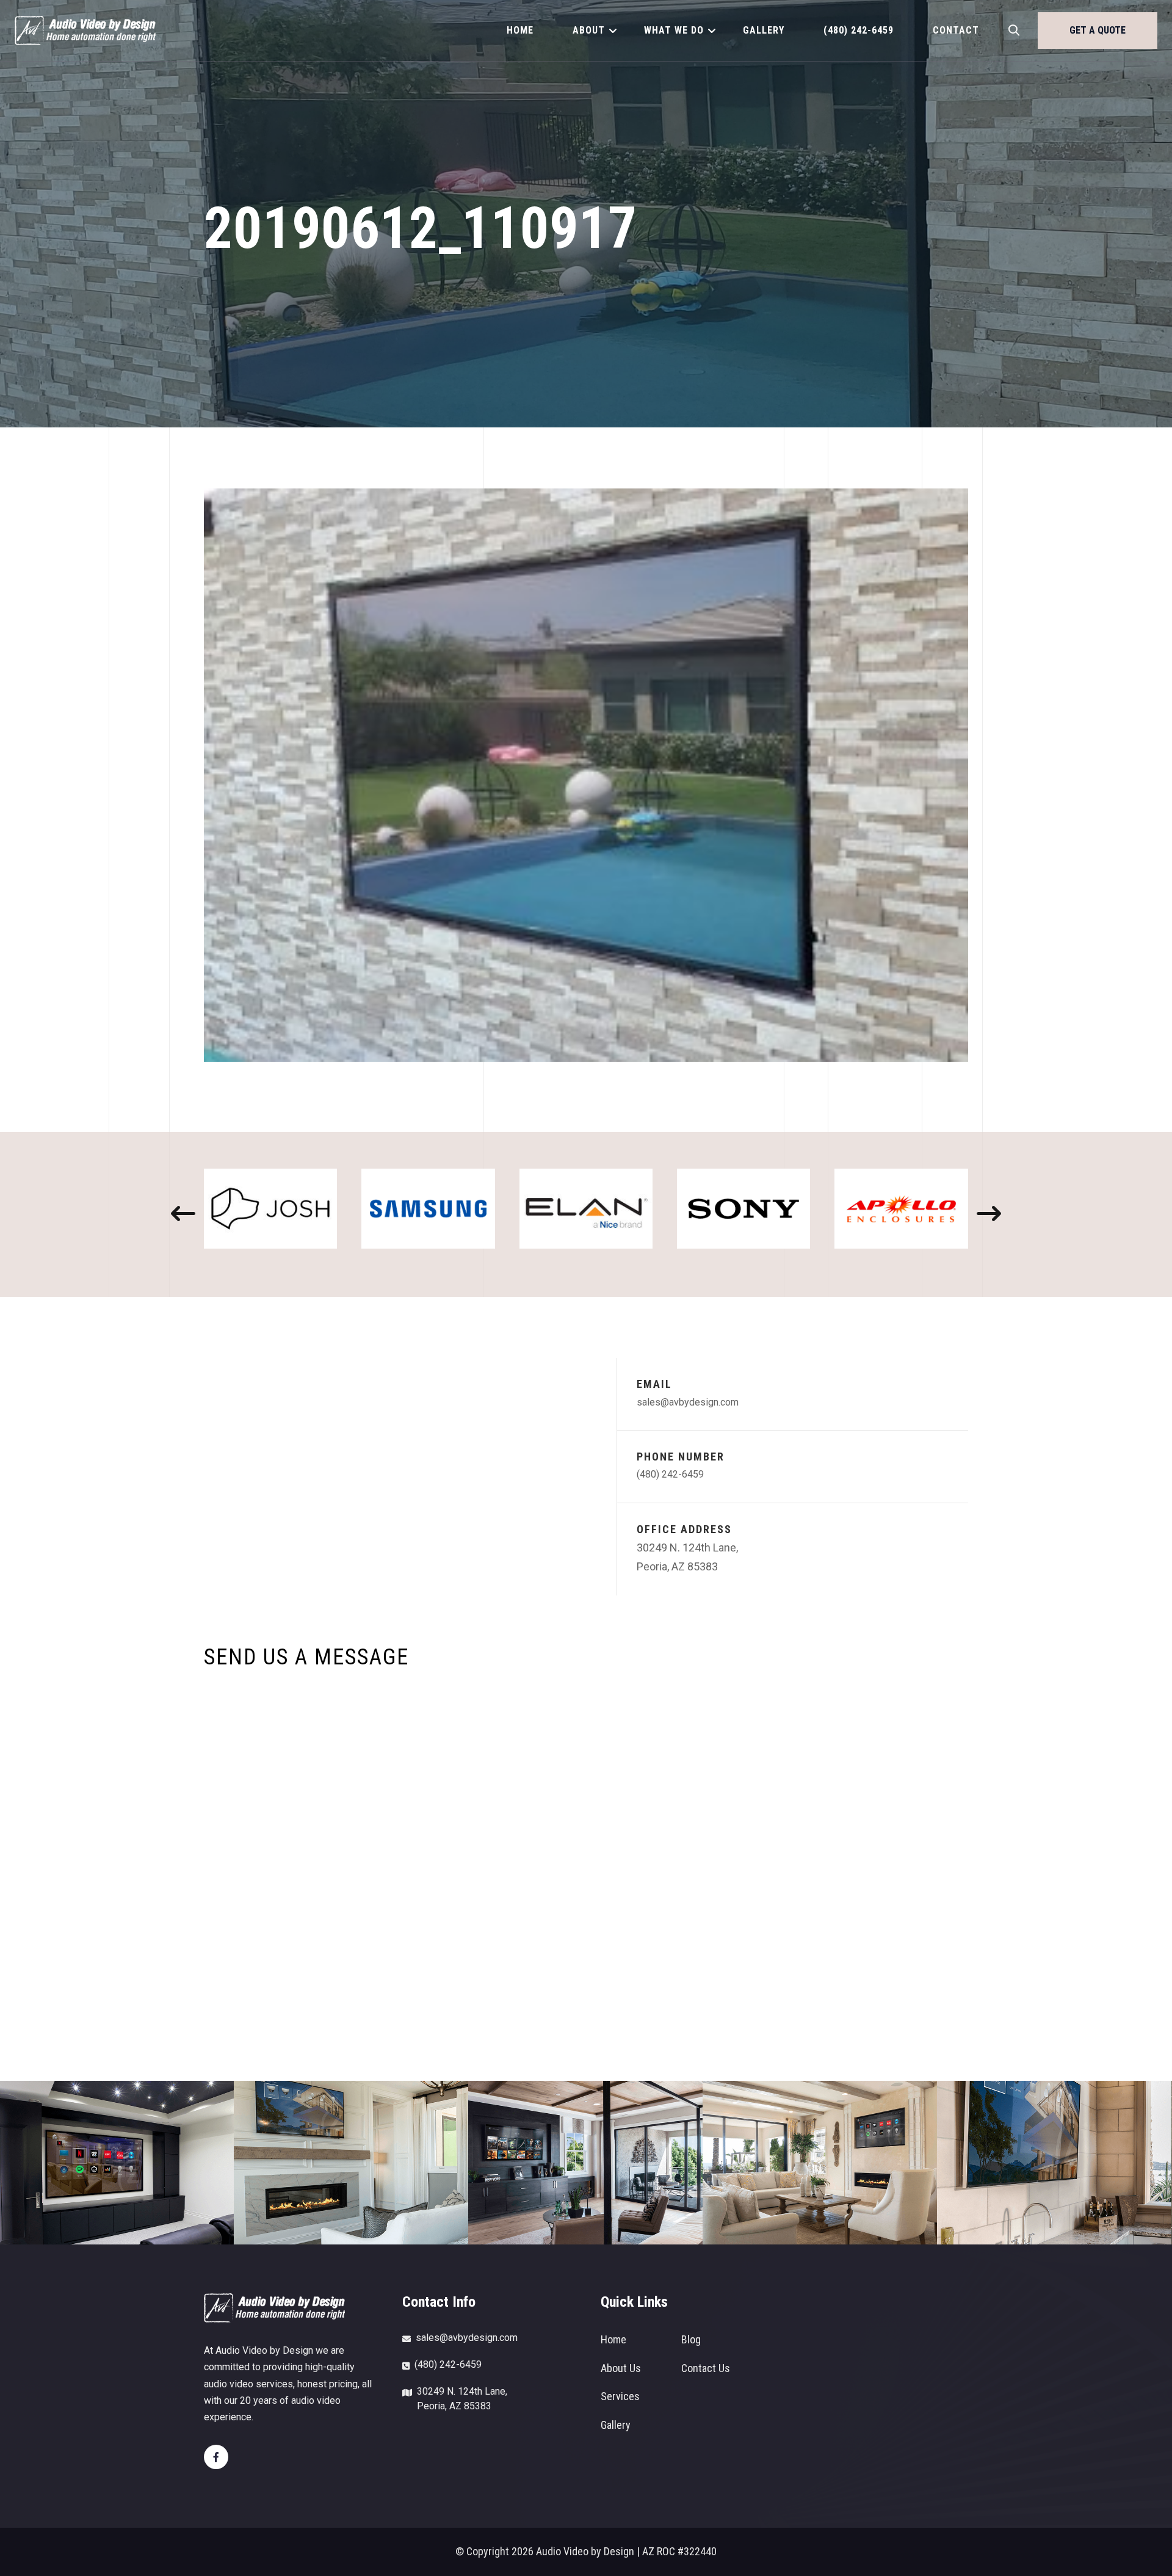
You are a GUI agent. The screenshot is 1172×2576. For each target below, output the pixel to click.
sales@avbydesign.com (688, 1402)
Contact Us (706, 2368)
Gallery (764, 30)
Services (620, 2396)
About (589, 30)
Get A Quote (1098, 30)
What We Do (674, 30)
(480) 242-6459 (859, 30)
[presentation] (183, 1214)
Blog (691, 2339)
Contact (956, 30)
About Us (621, 2368)
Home (520, 30)
